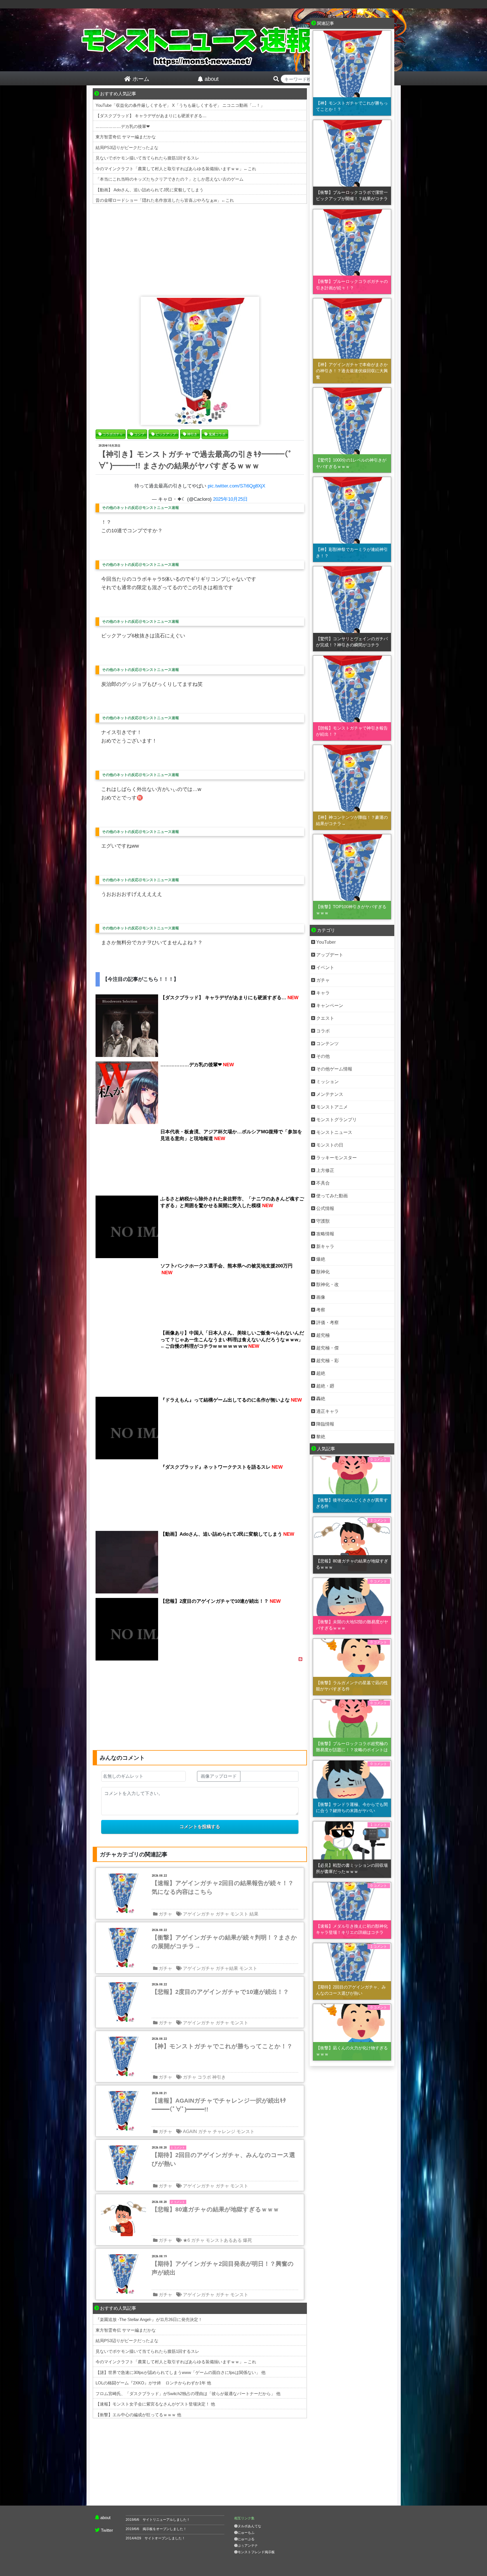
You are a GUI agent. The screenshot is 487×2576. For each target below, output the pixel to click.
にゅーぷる (246, 2539)
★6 (186, 2240)
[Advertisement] (200, 249)
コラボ (204, 2077)
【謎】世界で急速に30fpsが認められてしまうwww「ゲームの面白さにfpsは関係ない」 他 (181, 2372)
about (105, 2518)
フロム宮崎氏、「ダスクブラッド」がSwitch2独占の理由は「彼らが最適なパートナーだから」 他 (188, 2394)
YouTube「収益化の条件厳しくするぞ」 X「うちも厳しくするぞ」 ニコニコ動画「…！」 (180, 105)
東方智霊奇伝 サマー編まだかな (126, 137)
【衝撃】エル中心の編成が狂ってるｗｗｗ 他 (138, 2415)
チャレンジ (224, 2131)
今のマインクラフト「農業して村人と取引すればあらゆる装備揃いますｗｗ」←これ (176, 169)
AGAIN (190, 2131)
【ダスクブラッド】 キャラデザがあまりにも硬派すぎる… (151, 116)
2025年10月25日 (230, 499)
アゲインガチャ (199, 1914)
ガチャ (165, 1914)
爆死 (247, 2240)
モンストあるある (224, 2240)
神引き (219, 2077)
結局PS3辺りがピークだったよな (127, 148)
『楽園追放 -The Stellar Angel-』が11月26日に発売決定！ (149, 2319)
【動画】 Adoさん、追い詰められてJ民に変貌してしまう (150, 190)
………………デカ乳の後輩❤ (123, 126)
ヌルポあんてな (249, 2526)
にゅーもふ (246, 2533)
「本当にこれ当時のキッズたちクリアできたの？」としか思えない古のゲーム (170, 179)
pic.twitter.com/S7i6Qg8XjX (236, 486)
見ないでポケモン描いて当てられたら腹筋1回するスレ (147, 158)
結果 (254, 1914)
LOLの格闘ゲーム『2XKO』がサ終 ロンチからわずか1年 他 (153, 2383)
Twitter (107, 2530)
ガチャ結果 (227, 1968)
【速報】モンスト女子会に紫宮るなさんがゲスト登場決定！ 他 (155, 2404)
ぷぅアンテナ (248, 2546)
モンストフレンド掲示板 (256, 2552)
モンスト (239, 1914)
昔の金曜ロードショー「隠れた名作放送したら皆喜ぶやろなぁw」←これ (165, 200)
